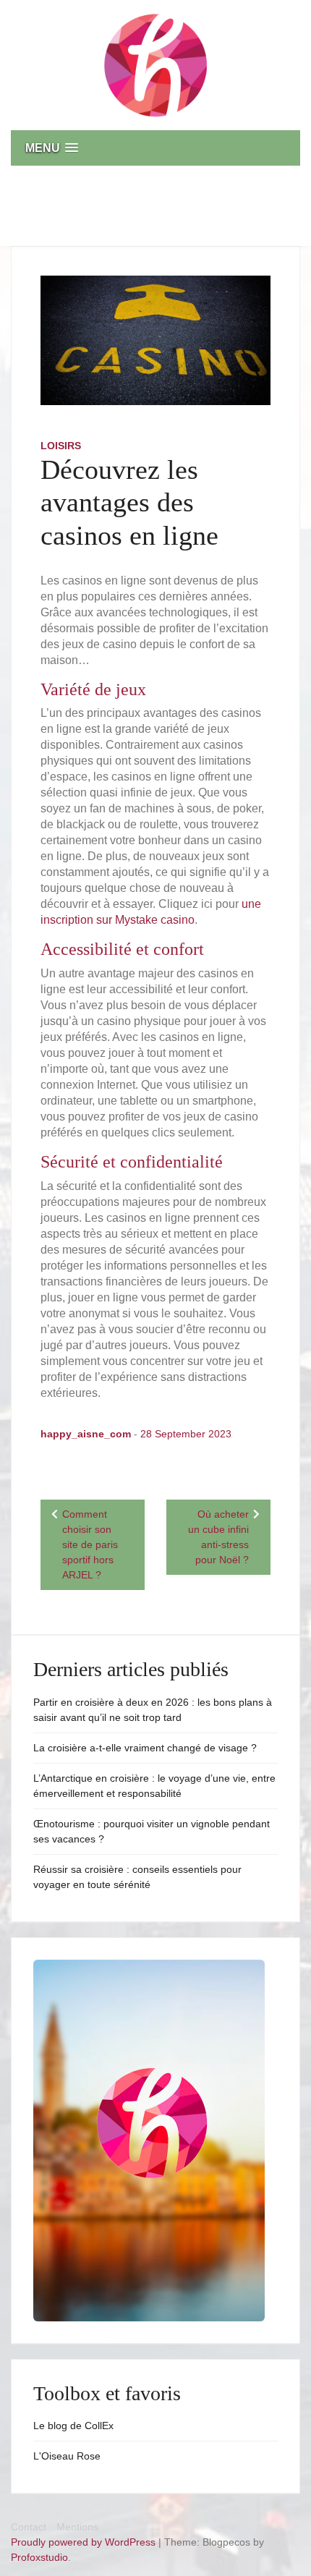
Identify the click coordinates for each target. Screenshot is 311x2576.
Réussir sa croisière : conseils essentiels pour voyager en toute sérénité (137, 1877)
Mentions (77, 2527)
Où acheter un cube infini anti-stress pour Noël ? (218, 1537)
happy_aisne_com (86, 1434)
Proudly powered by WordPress (85, 2542)
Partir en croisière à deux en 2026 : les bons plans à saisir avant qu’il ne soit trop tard (153, 1710)
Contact (29, 2527)
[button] (155, 148)
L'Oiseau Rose (67, 2456)
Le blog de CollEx (73, 2426)
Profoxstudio (39, 2557)
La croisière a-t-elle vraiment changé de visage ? (145, 1748)
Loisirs (61, 446)
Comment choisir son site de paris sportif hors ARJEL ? (90, 1544)
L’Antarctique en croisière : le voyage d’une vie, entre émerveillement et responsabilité (154, 1786)
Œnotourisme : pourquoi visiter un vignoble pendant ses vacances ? (152, 1831)
